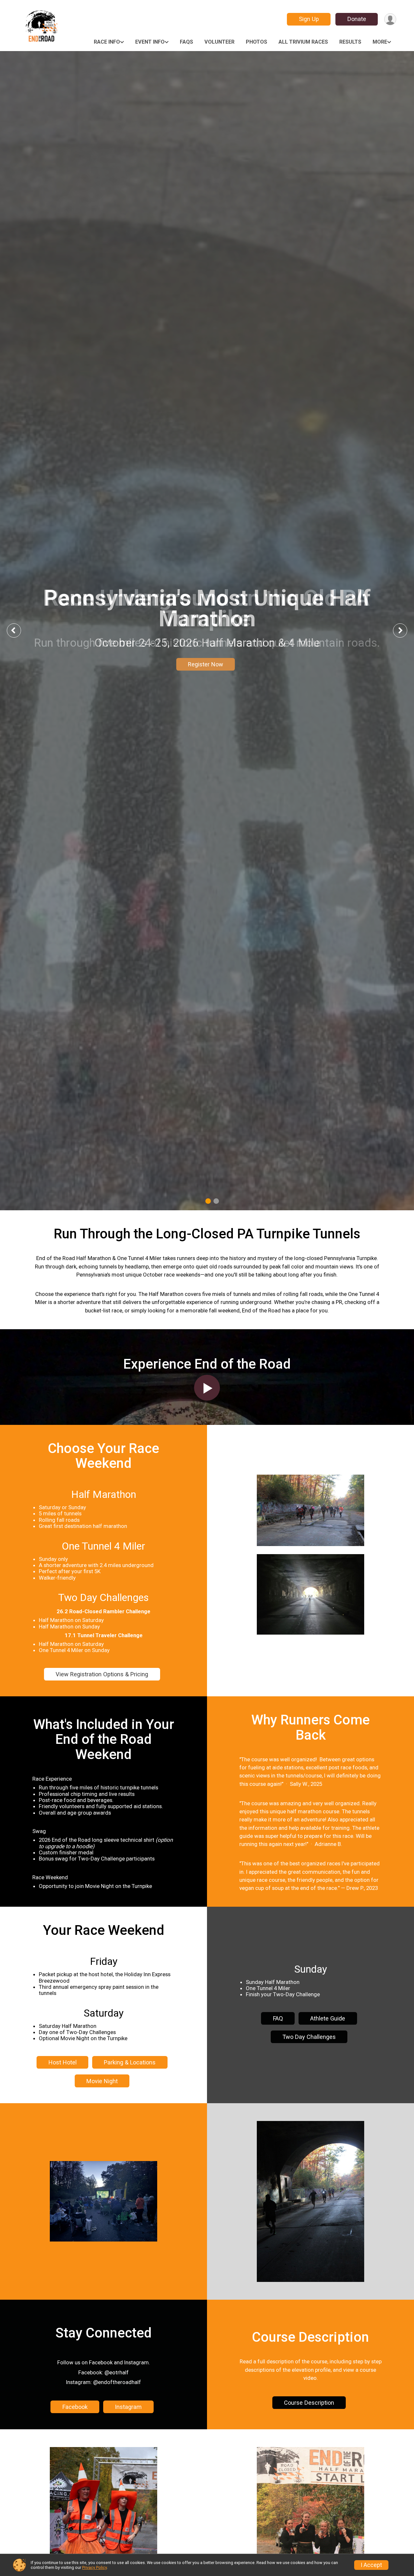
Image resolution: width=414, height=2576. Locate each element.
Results (350, 42)
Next (405, 630)
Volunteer (219, 42)
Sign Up (309, 19)
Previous (18, 630)
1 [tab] (208, 1201)
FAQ (278, 2018)
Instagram (128, 2407)
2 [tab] (216, 1201)
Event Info (150, 42)
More (380, 42)
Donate (357, 19)
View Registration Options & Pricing (102, 1674)
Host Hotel (63, 2062)
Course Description (309, 2403)
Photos (256, 42)
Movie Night (102, 2081)
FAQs (186, 42)
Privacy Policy (94, 2567)
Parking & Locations (130, 2062)
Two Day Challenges (309, 2037)
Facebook (75, 2407)
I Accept (371, 2565)
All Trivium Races (303, 42)
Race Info (107, 42)
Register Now (206, 664)
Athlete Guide (328, 2018)
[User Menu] (390, 19)
